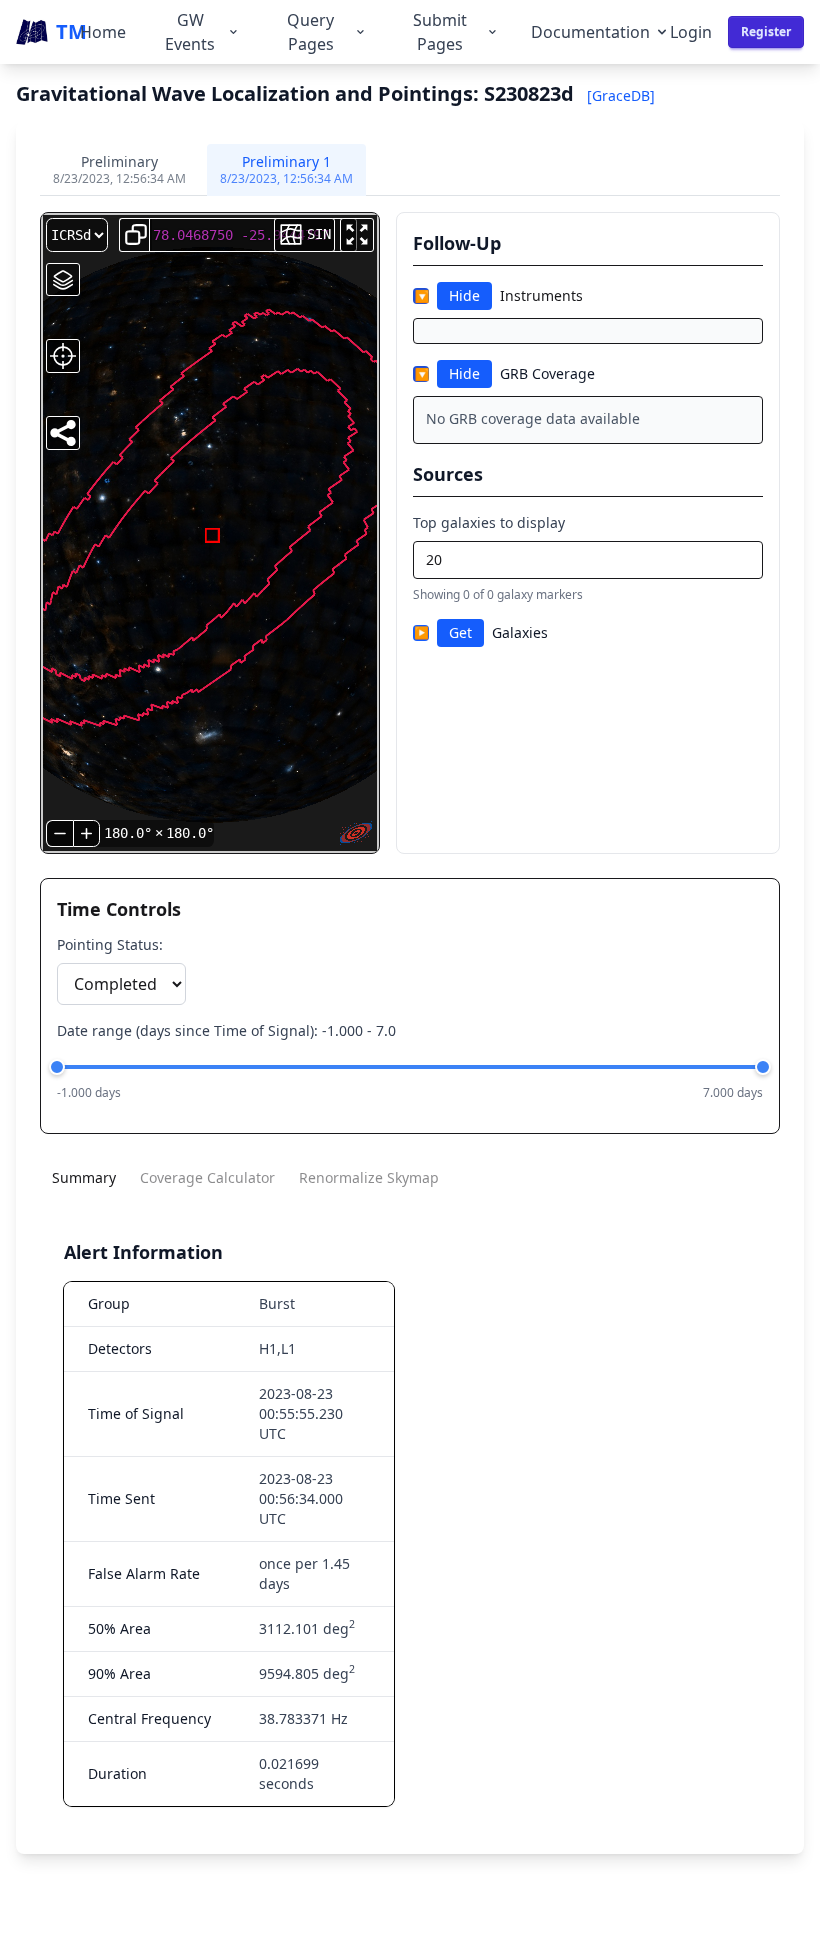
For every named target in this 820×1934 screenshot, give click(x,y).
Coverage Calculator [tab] (207, 1177)
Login (691, 32)
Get (460, 632)
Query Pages (310, 32)
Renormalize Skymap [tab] (369, 1177)
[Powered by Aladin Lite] (356, 833)
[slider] (57, 1067)
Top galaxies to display (489, 522)
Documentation (590, 32)
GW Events (190, 32)
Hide (464, 295)
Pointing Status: (110, 944)
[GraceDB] (621, 95)
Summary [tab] (84, 1177)
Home (103, 32)
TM (68, 31)
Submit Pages (440, 32)
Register (766, 31)
